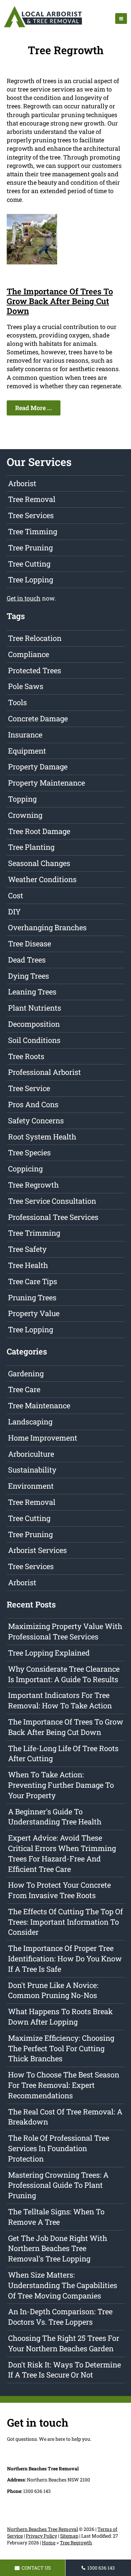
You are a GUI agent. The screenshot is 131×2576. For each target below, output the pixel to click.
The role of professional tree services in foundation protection (59, 2148)
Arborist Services (37, 1550)
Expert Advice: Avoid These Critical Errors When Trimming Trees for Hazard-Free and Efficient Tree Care (62, 1853)
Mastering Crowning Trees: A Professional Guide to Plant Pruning (58, 2185)
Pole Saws (26, 686)
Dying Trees (29, 976)
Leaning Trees (32, 992)
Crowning (25, 815)
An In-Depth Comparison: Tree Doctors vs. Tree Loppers (60, 2317)
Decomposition (34, 1024)
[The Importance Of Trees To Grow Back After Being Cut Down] (32, 262)
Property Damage (38, 767)
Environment (31, 1486)
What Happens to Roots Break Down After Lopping (60, 2017)
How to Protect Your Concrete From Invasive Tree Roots (59, 1890)
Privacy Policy (41, 2536)
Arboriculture (31, 1454)
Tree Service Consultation (52, 1201)
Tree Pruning (30, 548)
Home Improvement (43, 1438)
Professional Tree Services (53, 1217)
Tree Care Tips (33, 1281)
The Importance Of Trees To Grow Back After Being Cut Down (60, 301)
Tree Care (24, 1389)
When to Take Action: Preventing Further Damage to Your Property (61, 1785)
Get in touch (24, 598)
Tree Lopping (31, 579)
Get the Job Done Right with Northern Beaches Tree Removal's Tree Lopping (58, 2248)
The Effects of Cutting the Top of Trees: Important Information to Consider (65, 1922)
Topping (22, 799)
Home (49, 2543)
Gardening (26, 1373)
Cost (16, 895)
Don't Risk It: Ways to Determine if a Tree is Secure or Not (64, 2370)
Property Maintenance (47, 783)
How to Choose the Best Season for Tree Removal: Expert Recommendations (64, 2085)
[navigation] (121, 19)
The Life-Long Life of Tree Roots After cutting (63, 1753)
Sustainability (32, 1470)
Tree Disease (30, 944)
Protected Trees (35, 670)
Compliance (29, 654)
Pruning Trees (32, 1297)
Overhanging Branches (47, 927)
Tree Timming (33, 531)
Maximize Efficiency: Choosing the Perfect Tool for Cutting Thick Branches (61, 2048)
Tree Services (31, 515)
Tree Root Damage (39, 831)
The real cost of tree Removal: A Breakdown (65, 2117)
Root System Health (42, 1137)
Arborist (22, 483)
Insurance (25, 735)
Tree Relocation (35, 638)
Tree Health (28, 1265)
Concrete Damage (38, 718)
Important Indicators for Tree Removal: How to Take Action (60, 1700)
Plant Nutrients (35, 1008)
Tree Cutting (29, 564)
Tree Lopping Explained (49, 1653)
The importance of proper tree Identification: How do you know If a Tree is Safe (65, 1958)
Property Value (34, 1313)
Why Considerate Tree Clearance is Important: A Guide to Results (64, 1674)
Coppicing (25, 1169)
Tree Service (29, 1088)
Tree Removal (32, 499)
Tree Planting (31, 847)
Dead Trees (27, 960)
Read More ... (34, 408)
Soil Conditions (34, 1040)
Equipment (27, 751)
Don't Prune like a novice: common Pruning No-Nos (53, 1990)
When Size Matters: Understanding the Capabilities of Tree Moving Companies (63, 2285)
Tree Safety (27, 1249)
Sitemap (69, 2536)
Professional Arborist (45, 1072)
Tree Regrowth (33, 1185)
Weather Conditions (42, 879)
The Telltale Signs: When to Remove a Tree (56, 2217)
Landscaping (30, 1422)
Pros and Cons (33, 1104)
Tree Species (29, 1152)
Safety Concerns (36, 1120)
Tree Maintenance (39, 1405)
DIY (14, 912)
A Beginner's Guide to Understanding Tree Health (55, 1817)
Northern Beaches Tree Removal (42, 2529)
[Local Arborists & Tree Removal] (43, 27)
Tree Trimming (34, 1233)
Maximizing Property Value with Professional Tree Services (65, 1631)
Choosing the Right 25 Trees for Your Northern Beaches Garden (64, 2343)
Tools (17, 702)
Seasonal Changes (39, 863)
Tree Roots (26, 1056)
